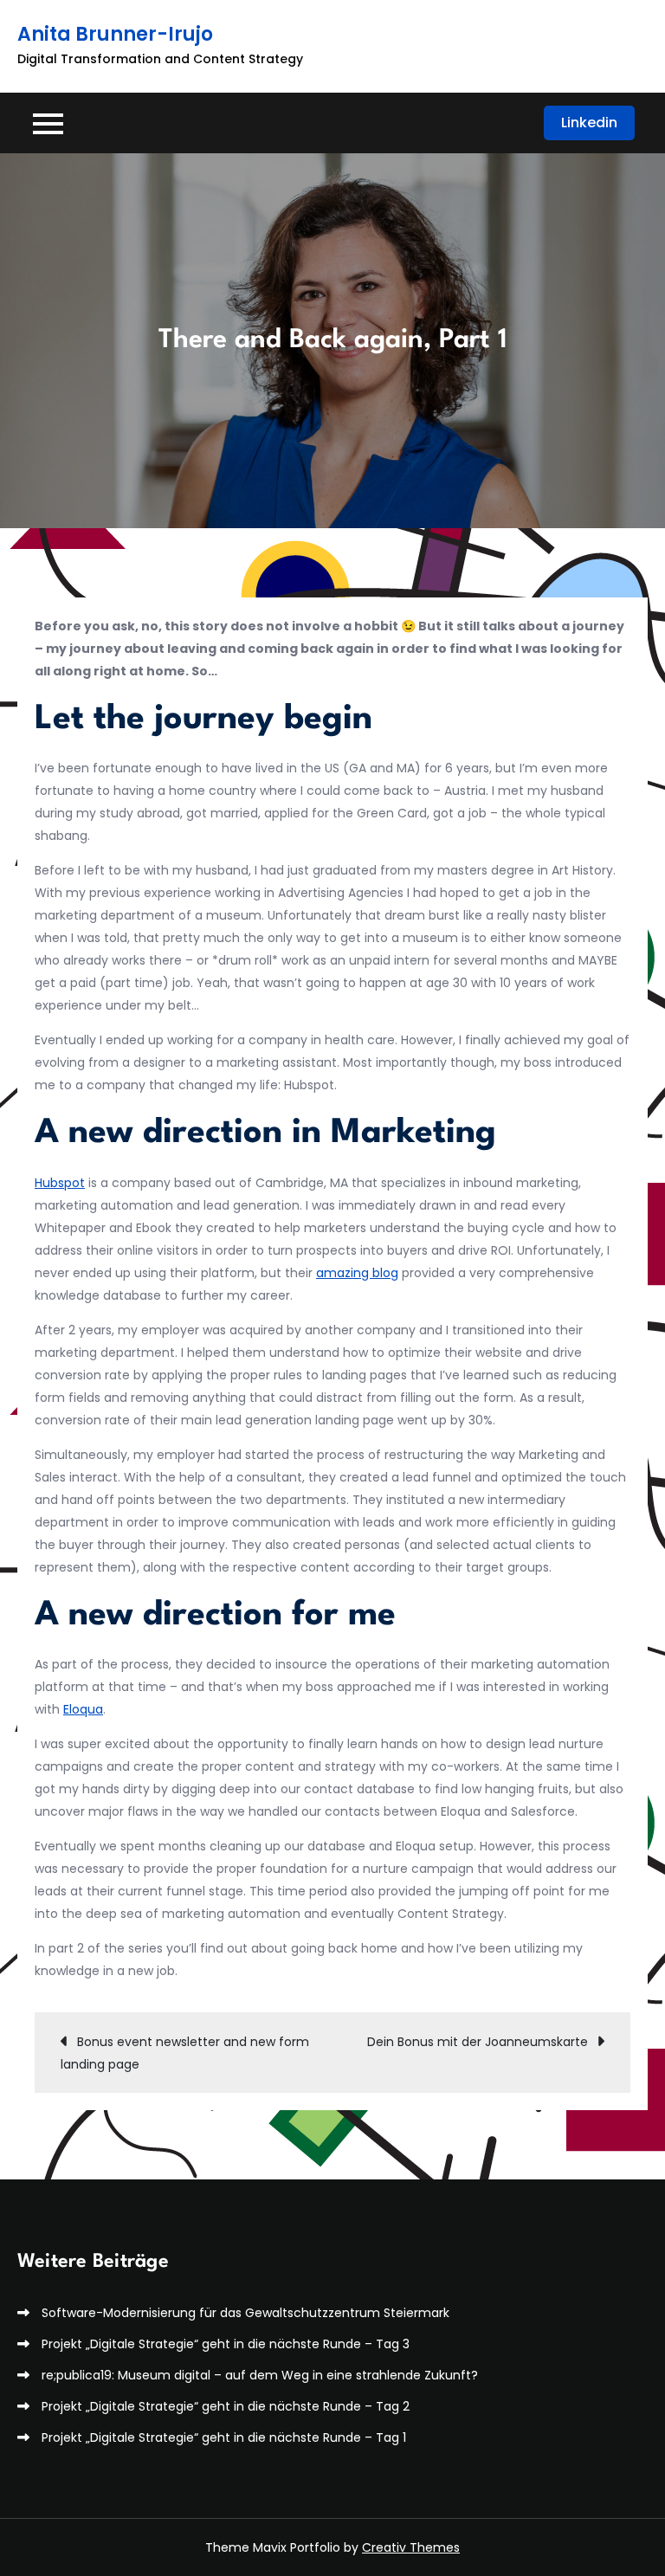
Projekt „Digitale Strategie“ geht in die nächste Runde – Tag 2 (226, 2406)
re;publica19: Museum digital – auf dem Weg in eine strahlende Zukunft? (260, 2375)
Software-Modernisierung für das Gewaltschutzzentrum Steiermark (245, 2313)
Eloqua (83, 1709)
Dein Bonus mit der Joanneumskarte (478, 2042)
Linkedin (589, 123)
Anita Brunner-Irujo (115, 34)
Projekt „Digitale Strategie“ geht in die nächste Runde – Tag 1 (224, 2437)
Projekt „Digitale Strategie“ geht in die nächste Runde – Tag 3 (226, 2344)
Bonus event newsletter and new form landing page (185, 2053)
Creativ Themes (411, 2547)
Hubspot (60, 1183)
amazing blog (357, 1273)
